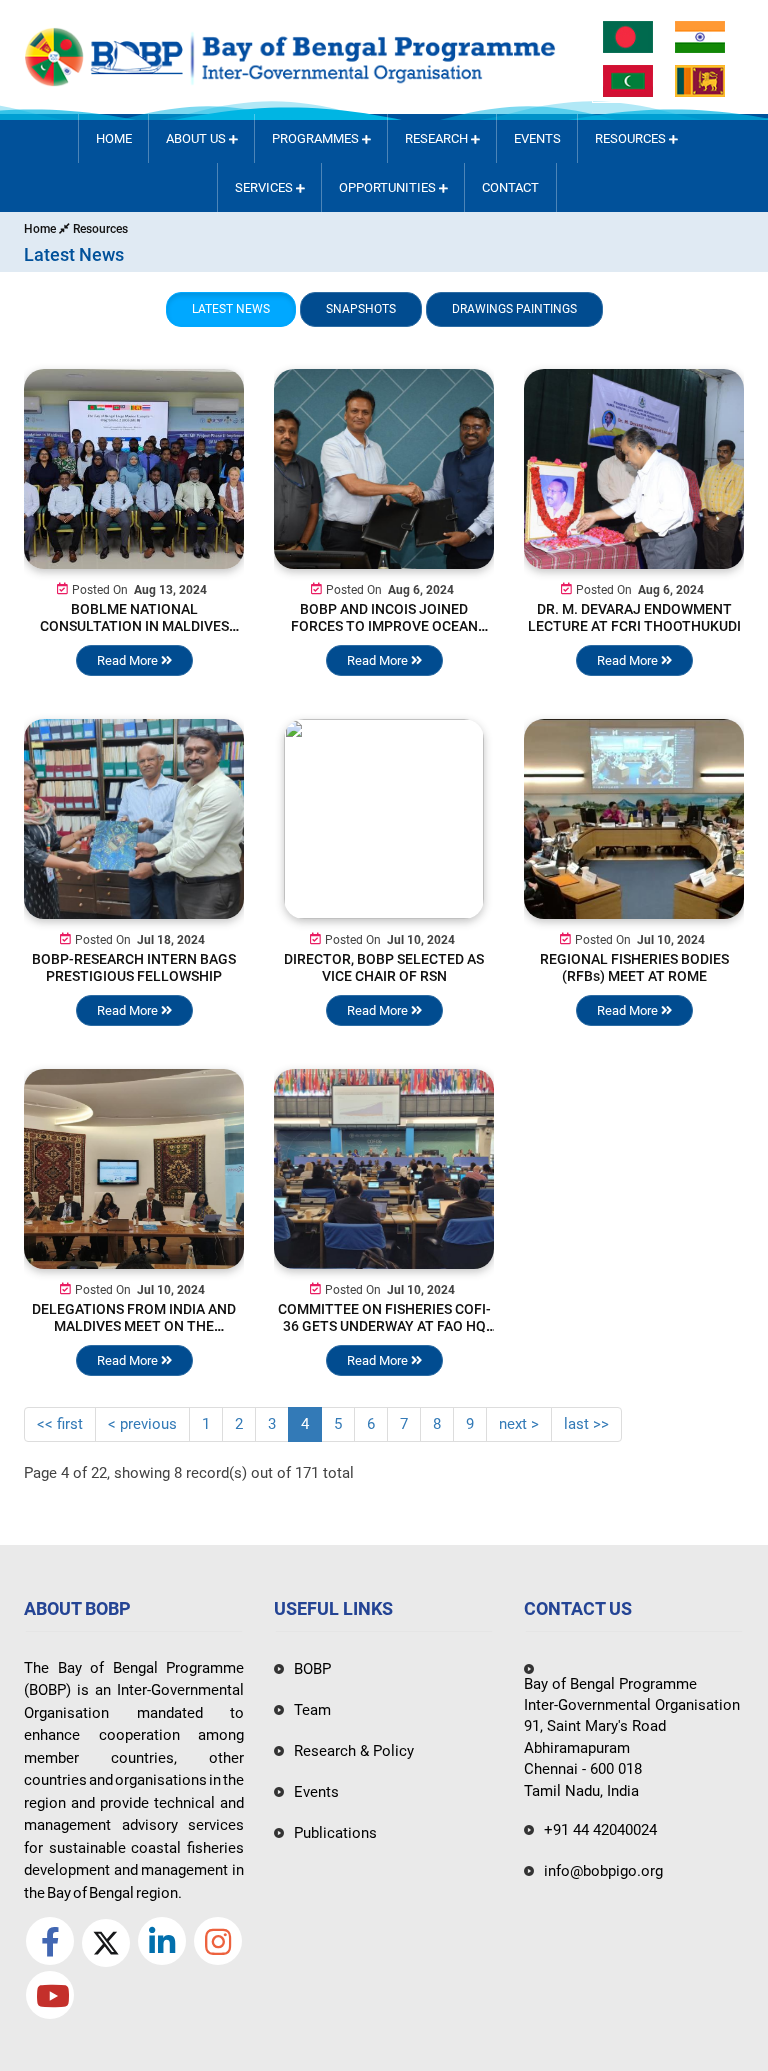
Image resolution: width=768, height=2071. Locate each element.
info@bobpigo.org (603, 1871)
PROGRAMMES (317, 138)
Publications (335, 1833)
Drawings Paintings (514, 309)
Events (537, 138)
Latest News (231, 309)
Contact (510, 187)
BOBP (312, 1669)
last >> (586, 1424)
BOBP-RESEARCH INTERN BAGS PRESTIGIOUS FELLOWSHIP (134, 967)
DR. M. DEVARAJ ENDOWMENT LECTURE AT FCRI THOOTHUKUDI (634, 617)
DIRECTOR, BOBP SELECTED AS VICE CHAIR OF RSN (384, 967)
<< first (60, 1424)
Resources (632, 138)
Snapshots (361, 309)
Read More (129, 660)
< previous (142, 1424)
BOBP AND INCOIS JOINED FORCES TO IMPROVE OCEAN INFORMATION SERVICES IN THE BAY (384, 634)
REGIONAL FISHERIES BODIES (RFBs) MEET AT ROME (634, 967)
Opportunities (389, 187)
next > (519, 1424)
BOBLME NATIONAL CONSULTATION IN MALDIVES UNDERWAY (134, 626)
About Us (197, 138)
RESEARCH (438, 138)
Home (114, 138)
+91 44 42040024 (600, 1830)
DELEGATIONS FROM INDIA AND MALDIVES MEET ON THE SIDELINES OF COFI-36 (134, 1326)
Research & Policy (354, 1751)
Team (312, 1710)
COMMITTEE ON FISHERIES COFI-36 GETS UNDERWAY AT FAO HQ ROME (384, 1326)
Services (265, 187)
